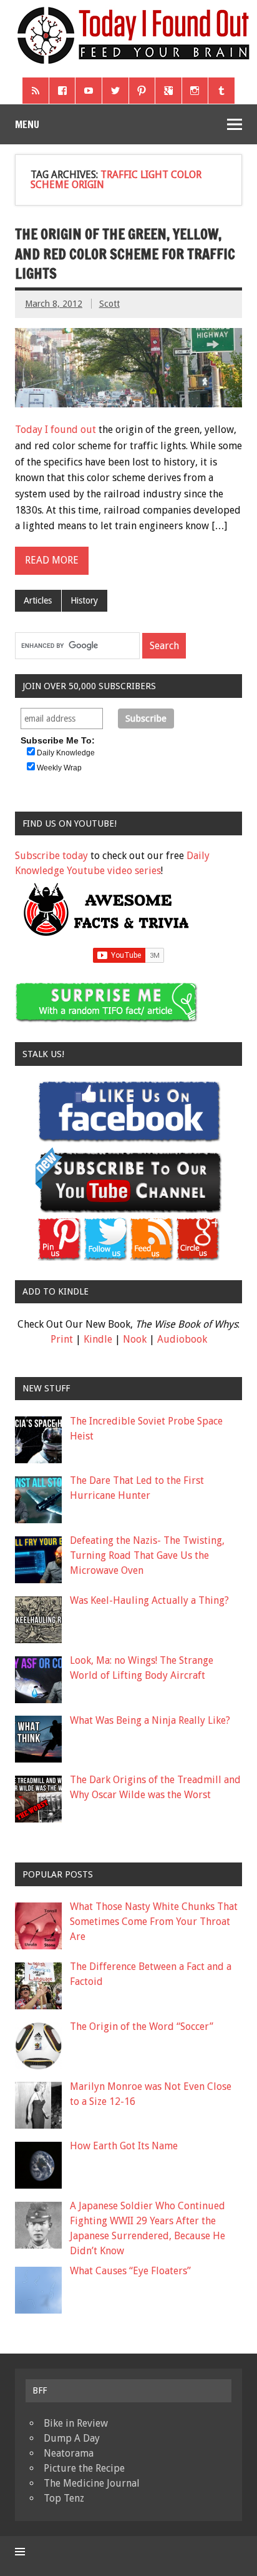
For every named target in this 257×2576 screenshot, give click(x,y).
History (84, 600)
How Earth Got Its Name (124, 2146)
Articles (38, 600)
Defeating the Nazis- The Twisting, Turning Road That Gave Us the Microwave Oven (147, 1555)
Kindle (98, 1339)
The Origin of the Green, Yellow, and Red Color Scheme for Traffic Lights (125, 254)
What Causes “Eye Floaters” (130, 2271)
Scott (109, 304)
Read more (52, 560)
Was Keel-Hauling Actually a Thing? (149, 1600)
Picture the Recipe (84, 2468)
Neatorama (69, 2453)
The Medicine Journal (92, 2483)
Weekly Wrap (59, 768)
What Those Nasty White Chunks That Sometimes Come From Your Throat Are (154, 1922)
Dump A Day (72, 2438)
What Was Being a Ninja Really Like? (150, 1720)
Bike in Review (76, 2423)
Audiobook (182, 1339)
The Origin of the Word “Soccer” (142, 2026)
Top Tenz (64, 2498)
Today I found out (56, 430)
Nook (135, 1339)
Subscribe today (51, 856)
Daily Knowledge (66, 753)
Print (62, 1339)
